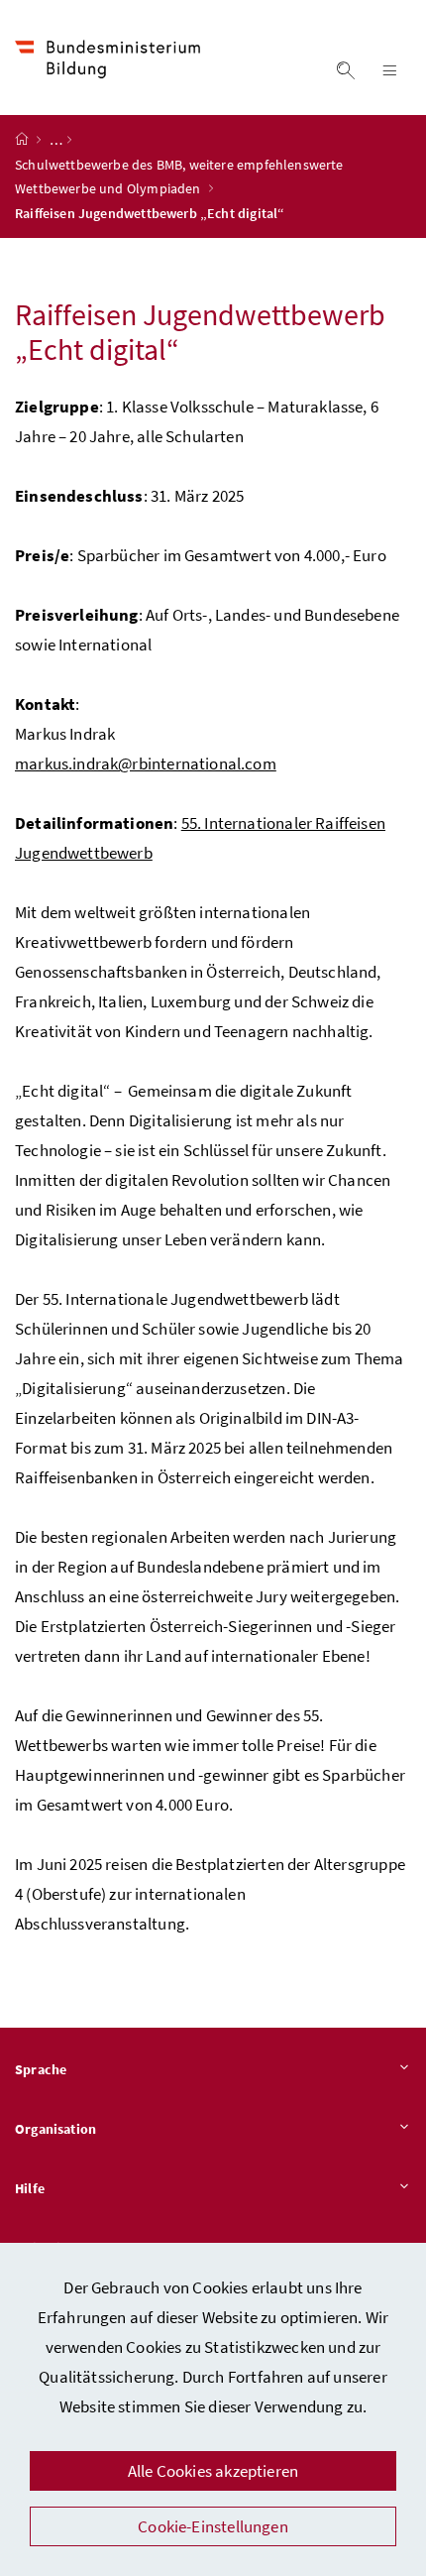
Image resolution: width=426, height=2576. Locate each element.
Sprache (41, 2069)
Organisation (55, 2129)
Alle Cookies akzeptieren (213, 2471)
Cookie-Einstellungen (213, 2526)
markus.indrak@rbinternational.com (146, 763)
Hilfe (30, 2188)
